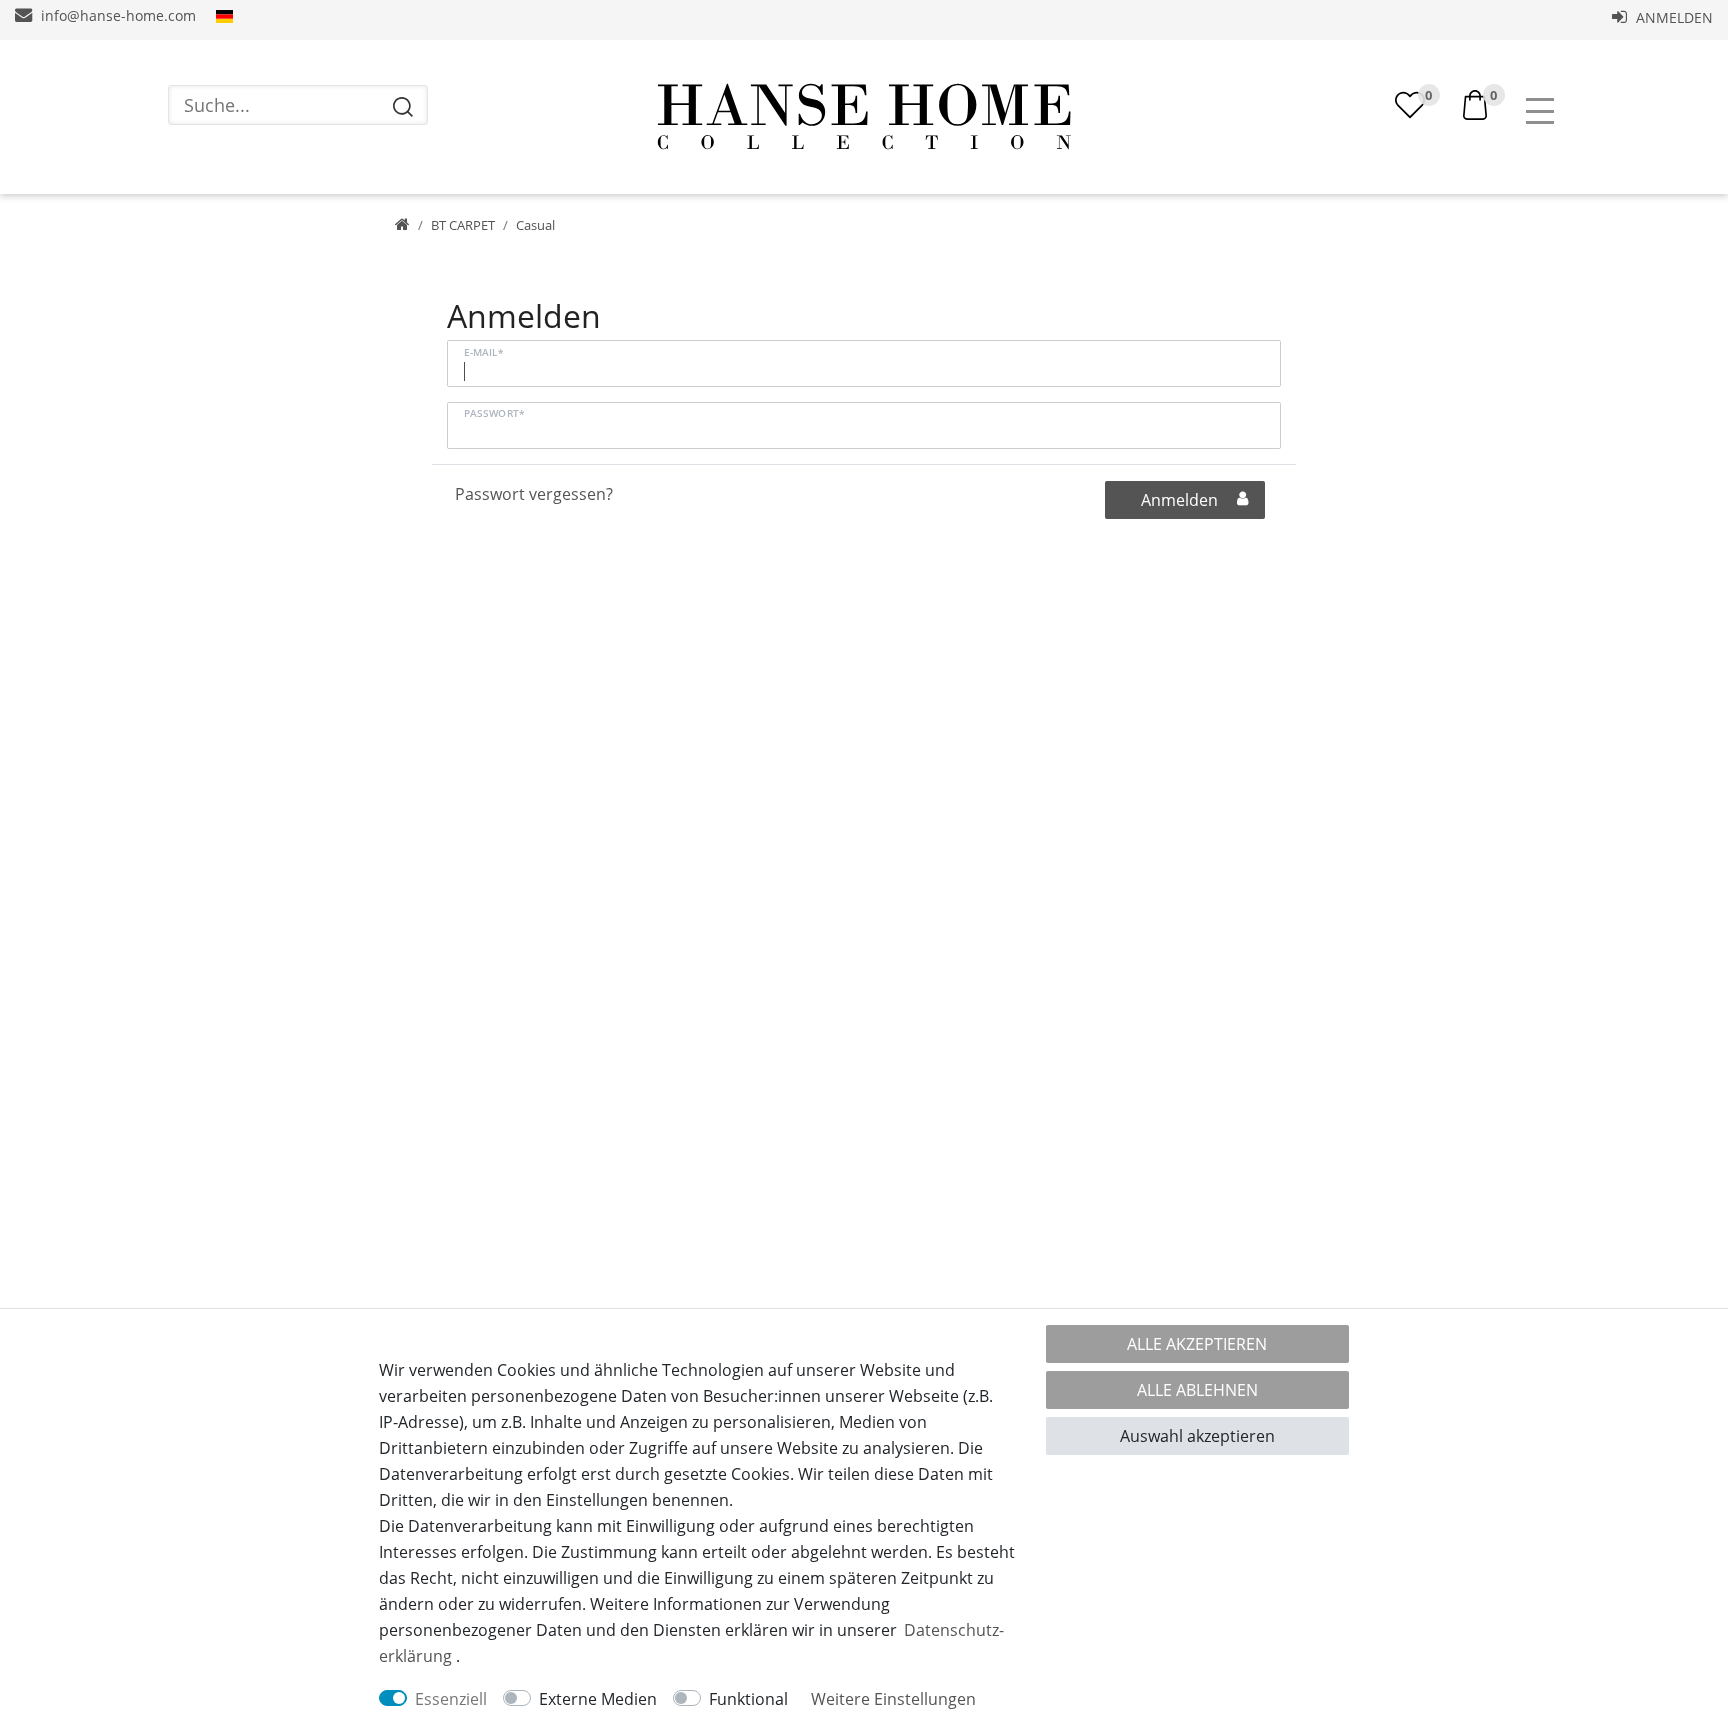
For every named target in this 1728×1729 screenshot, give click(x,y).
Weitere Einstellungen (893, 1699)
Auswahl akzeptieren (1197, 1436)
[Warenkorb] (1475, 103)
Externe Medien (598, 1699)
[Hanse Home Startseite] (864, 117)
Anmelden (1672, 17)
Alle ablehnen (1197, 1390)
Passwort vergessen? (534, 494)
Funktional (748, 1699)
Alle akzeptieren (1197, 1344)
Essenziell (451, 1699)
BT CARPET (463, 225)
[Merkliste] (1410, 105)
